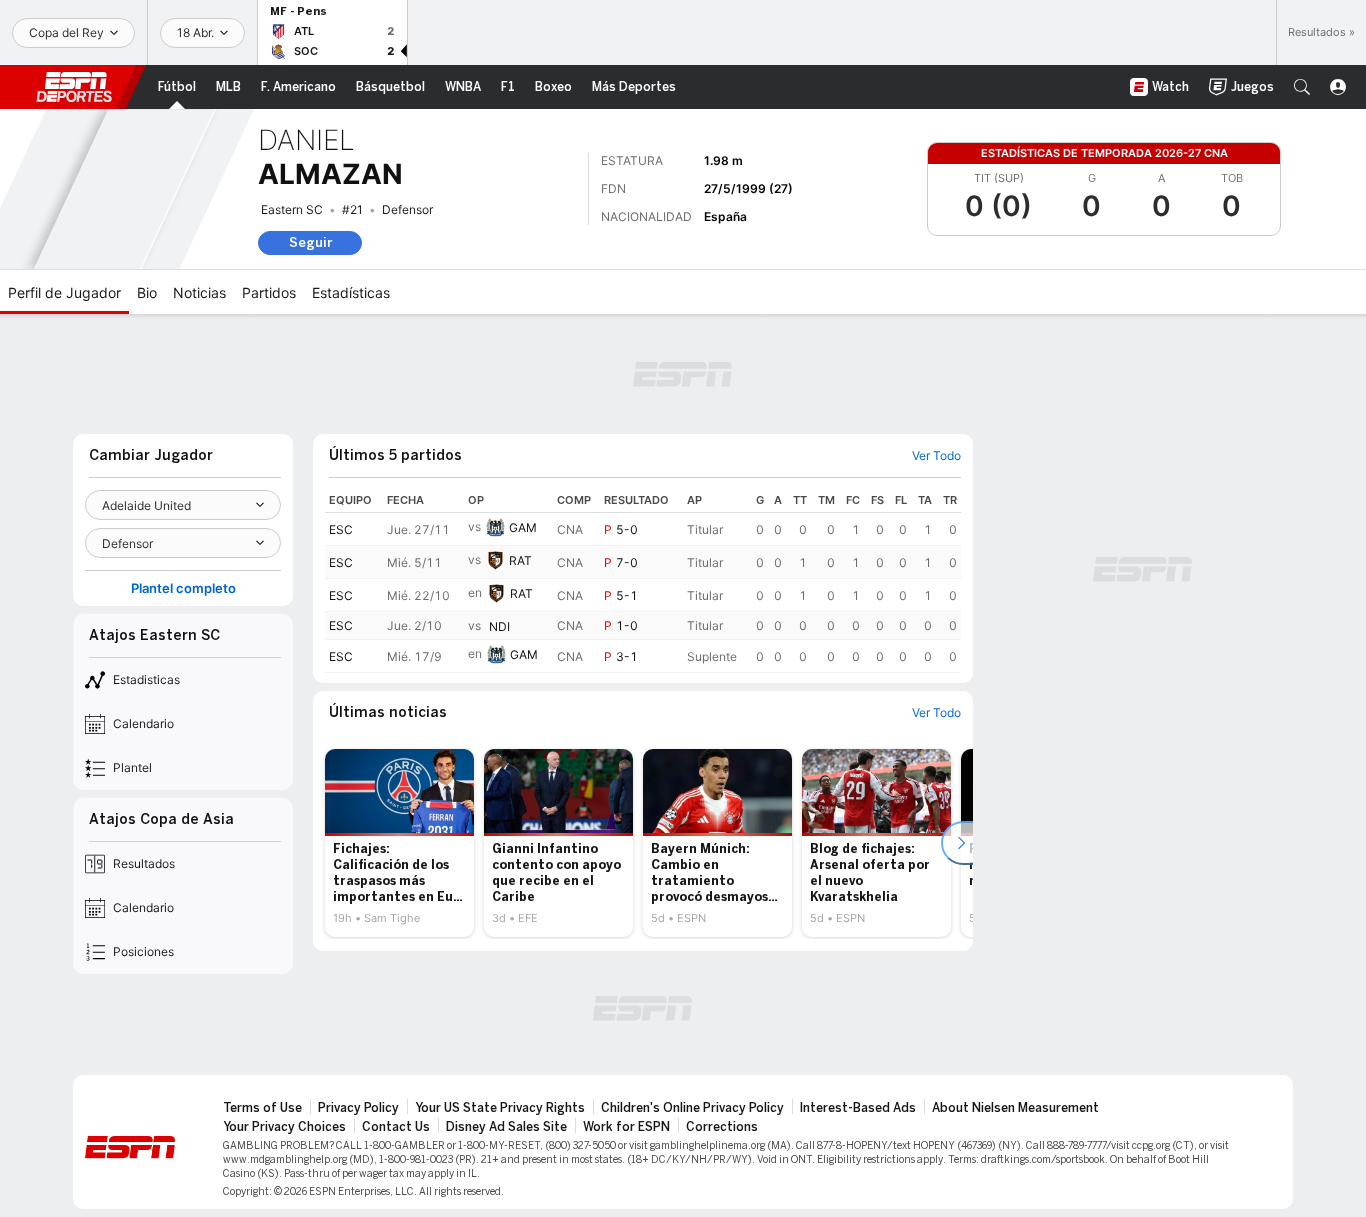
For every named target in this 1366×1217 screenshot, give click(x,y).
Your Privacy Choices (284, 1127)
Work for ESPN (626, 1127)
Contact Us (396, 1127)
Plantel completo (183, 588)
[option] (399, 843)
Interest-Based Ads (858, 1108)
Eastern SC (292, 209)
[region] (643, 580)
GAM (523, 527)
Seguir (310, 242)
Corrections (722, 1127)
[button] (1302, 87)
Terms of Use (262, 1108)
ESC (341, 529)
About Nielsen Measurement (1015, 1108)
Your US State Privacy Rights (500, 1108)
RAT (520, 560)
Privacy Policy (358, 1108)
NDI (499, 626)
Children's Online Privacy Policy (692, 1108)
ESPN (74, 87)
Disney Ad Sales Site (506, 1127)
